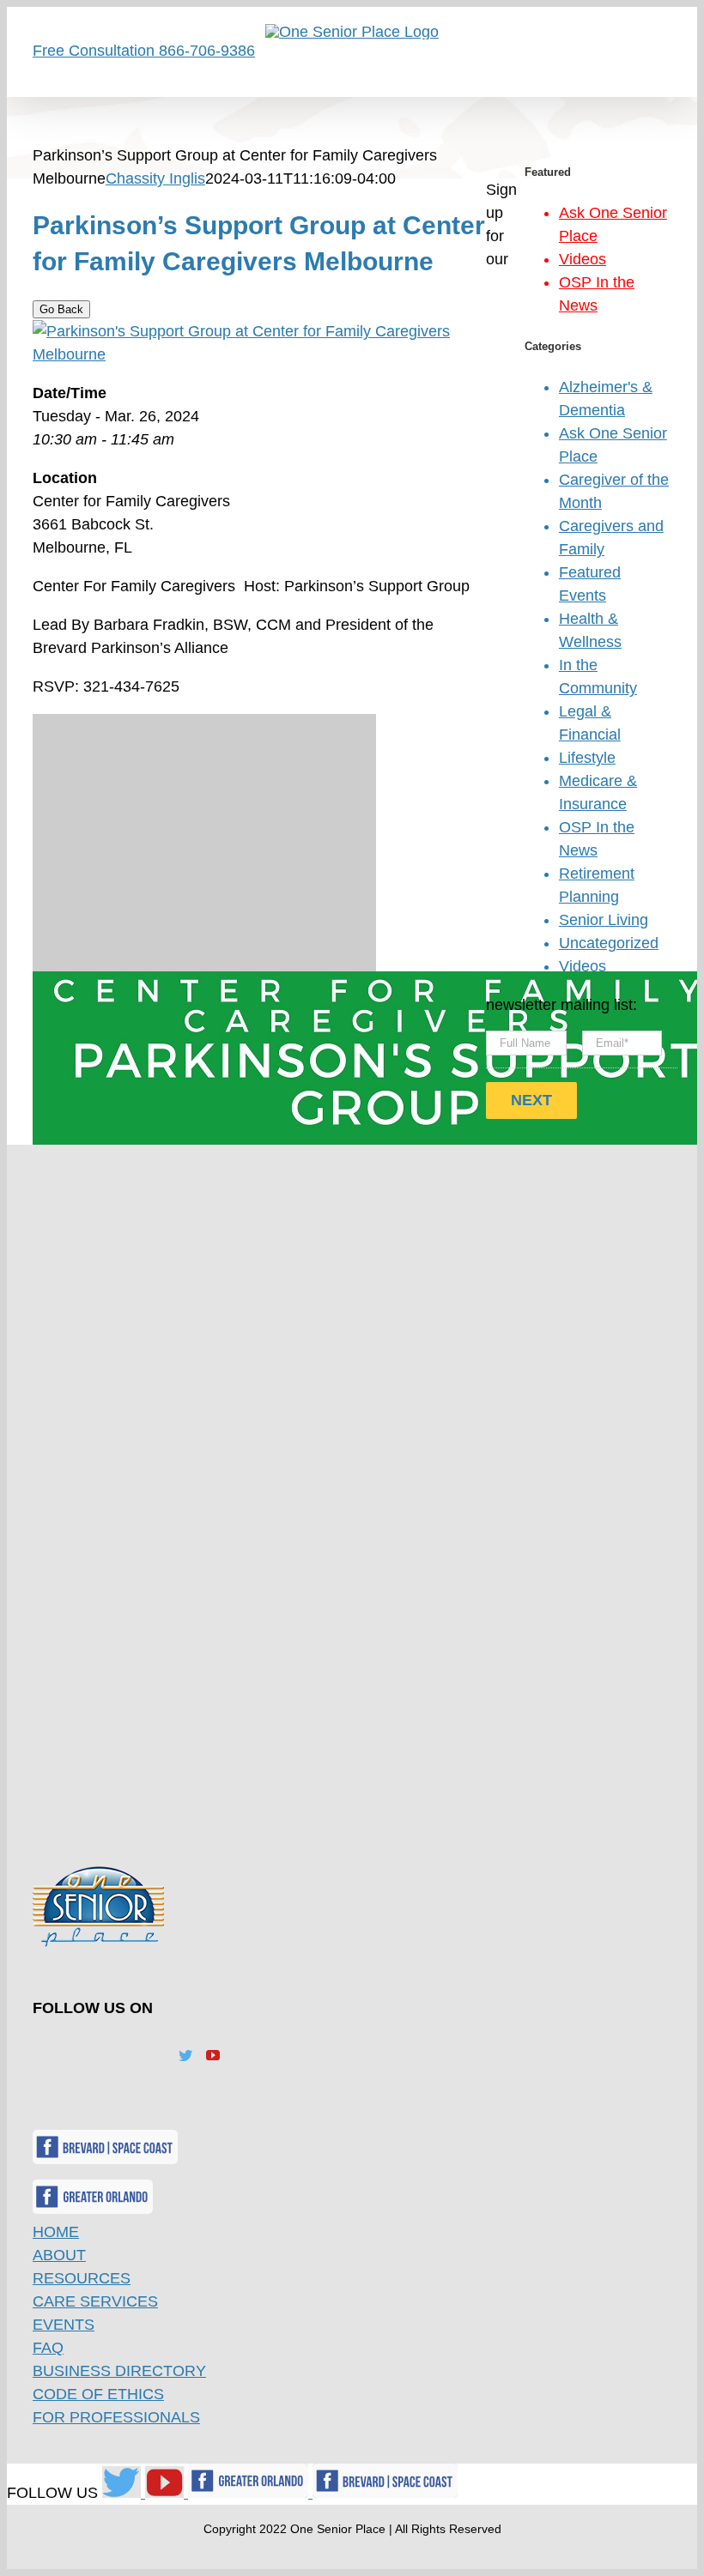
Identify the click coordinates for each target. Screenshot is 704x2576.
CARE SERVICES (95, 2301)
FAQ (48, 2348)
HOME (56, 2232)
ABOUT (59, 2255)
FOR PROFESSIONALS (116, 2417)
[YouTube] (213, 2055)
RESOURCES (82, 2278)
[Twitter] (185, 2055)
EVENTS (64, 2325)
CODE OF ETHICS (98, 2394)
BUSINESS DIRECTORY (119, 2371)
